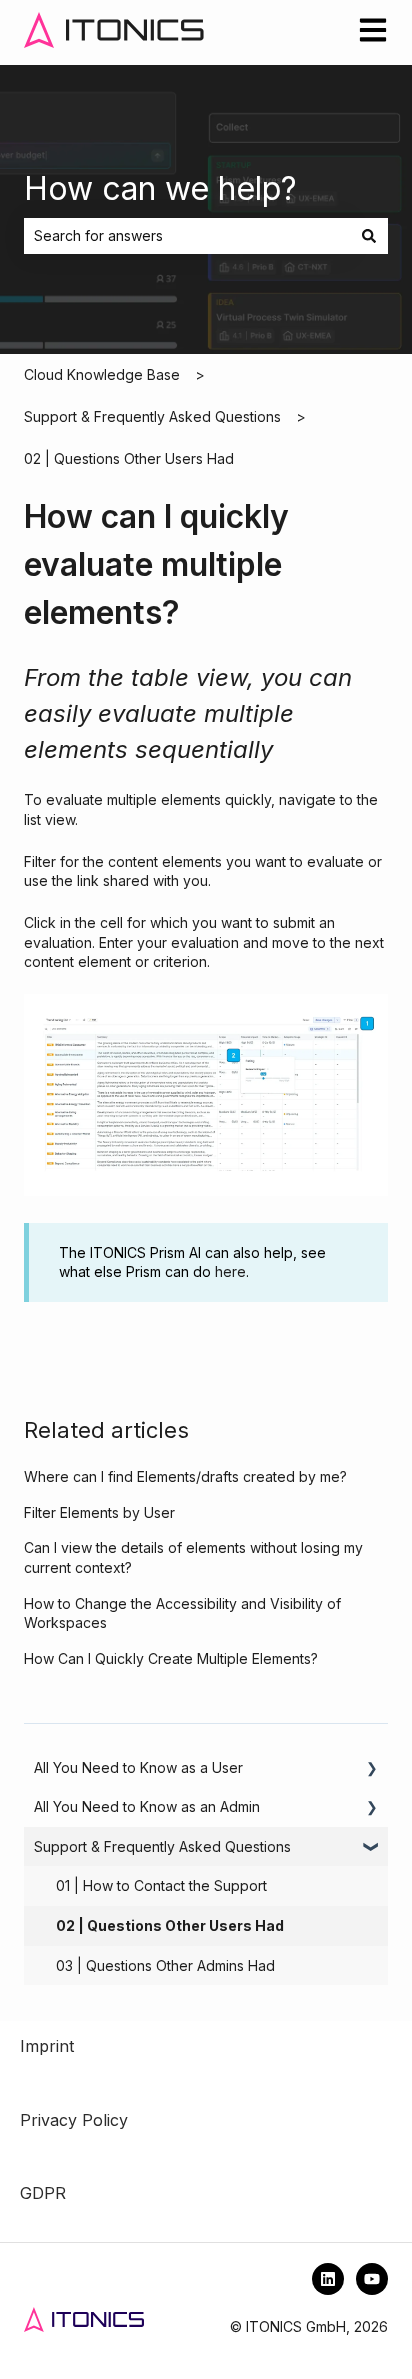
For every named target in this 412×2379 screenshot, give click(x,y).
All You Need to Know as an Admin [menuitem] (147, 1806)
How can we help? (160, 188)
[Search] (369, 236)
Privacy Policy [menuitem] (74, 2120)
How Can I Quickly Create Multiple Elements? (171, 1658)
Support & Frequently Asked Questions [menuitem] (162, 1846)
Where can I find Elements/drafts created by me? (185, 1476)
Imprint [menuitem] (47, 2046)
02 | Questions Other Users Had (129, 458)
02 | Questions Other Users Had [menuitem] (170, 1925)
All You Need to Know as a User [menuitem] (138, 1767)
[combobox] (187, 236)
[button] (372, 1770)
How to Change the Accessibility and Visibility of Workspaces (182, 1613)
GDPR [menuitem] (43, 2193)
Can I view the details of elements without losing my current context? (193, 1557)
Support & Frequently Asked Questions (152, 416)
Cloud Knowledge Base (102, 374)
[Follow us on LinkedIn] (328, 2279)
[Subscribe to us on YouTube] (372, 2279)
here (230, 1271)
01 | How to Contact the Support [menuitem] (161, 1885)
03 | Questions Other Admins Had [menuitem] (165, 1965)
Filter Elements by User (99, 1512)
